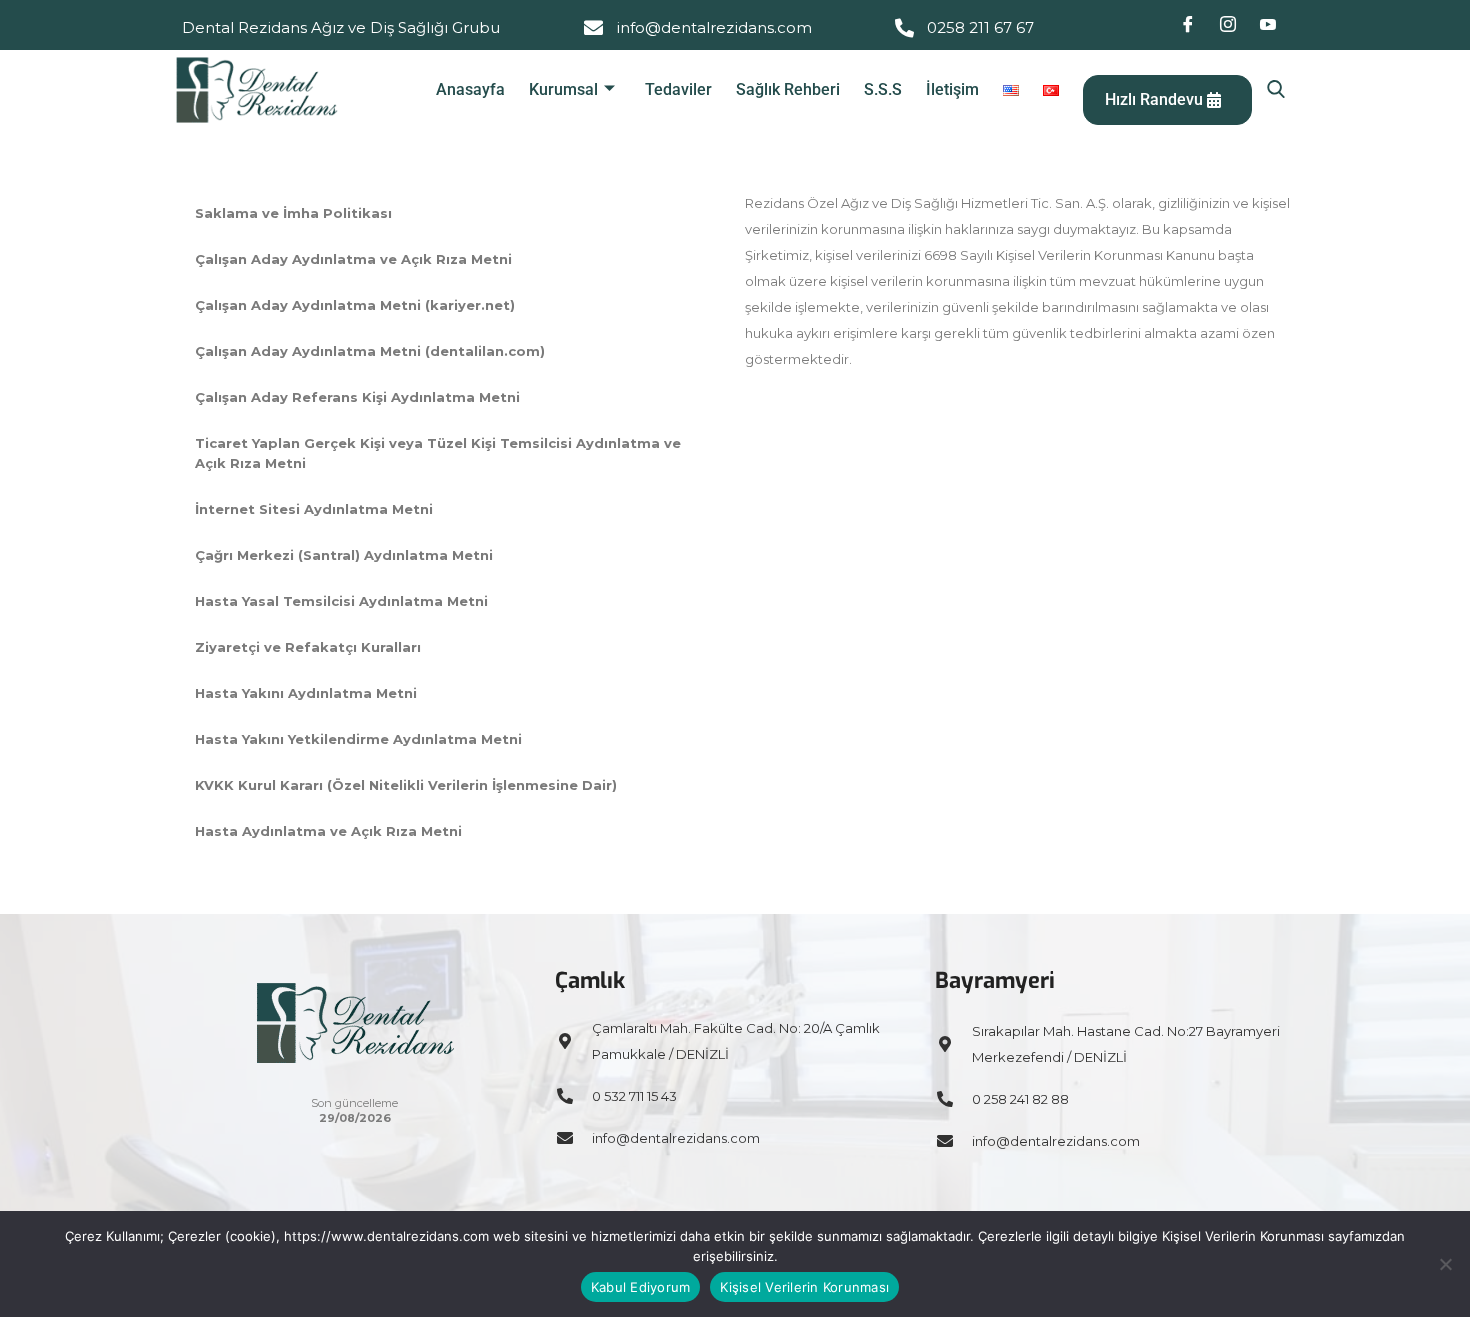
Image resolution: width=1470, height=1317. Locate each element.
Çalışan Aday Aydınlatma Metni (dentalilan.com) (370, 351)
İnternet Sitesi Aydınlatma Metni (314, 509)
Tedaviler (678, 89)
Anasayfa (470, 89)
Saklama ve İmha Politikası (293, 213)
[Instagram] (1228, 25)
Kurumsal (563, 89)
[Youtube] (1268, 25)
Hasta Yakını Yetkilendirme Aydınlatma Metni (358, 739)
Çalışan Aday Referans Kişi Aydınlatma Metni (357, 397)
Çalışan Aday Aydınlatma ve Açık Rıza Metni (353, 259)
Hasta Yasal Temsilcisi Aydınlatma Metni (341, 601)
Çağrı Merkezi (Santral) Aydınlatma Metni (344, 555)
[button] (1276, 90)
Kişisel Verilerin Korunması (804, 1287)
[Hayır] (1445, 1264)
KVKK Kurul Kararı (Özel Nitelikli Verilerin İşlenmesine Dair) (406, 785)
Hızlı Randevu (1156, 99)
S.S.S (883, 89)
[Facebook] (1188, 25)
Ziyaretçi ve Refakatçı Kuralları (308, 647)
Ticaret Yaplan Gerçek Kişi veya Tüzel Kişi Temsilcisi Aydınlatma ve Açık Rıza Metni (438, 453)
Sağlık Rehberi (788, 89)
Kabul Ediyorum (641, 1287)
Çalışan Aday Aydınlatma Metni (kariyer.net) (355, 305)
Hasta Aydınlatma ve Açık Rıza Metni (328, 831)
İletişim (952, 89)
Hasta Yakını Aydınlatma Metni (306, 693)
